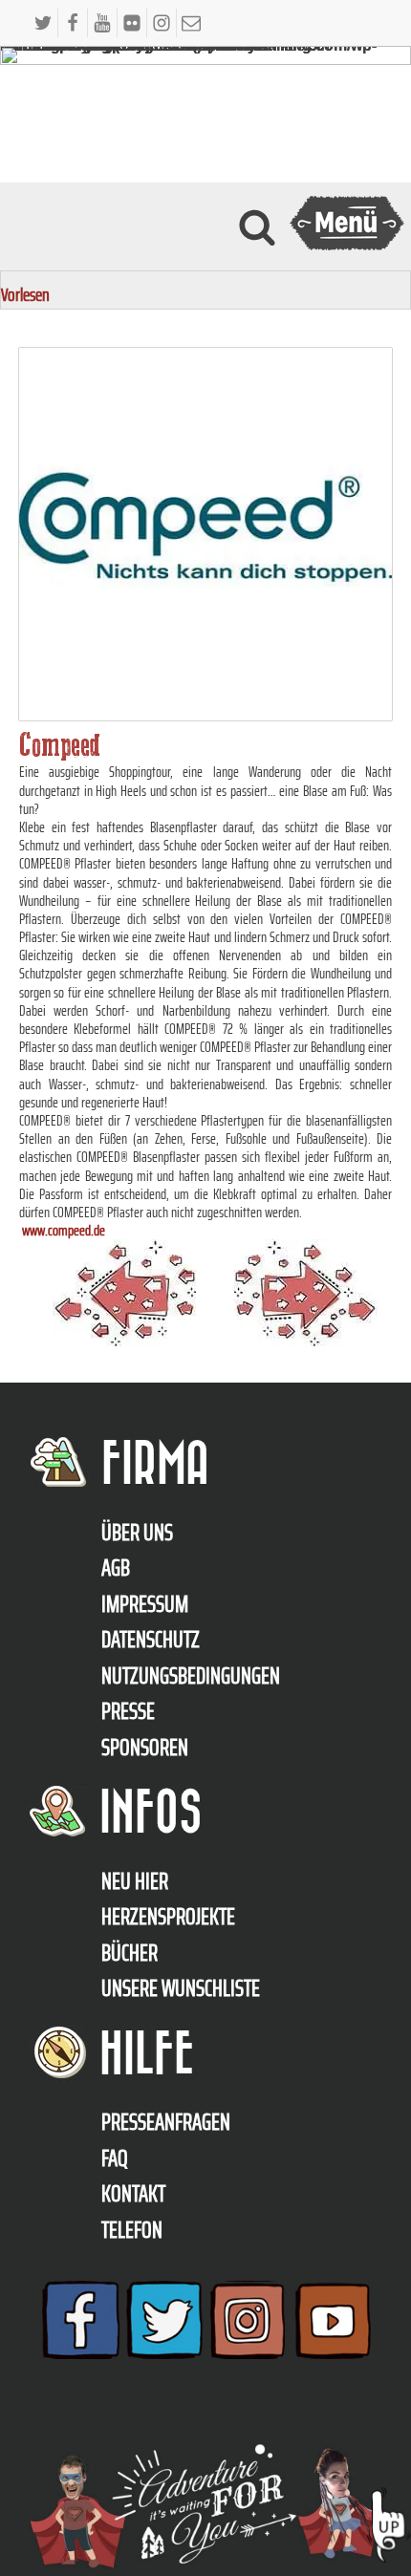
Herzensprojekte (168, 1917)
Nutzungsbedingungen (191, 1676)
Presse (128, 1711)
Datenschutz (151, 1640)
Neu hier (135, 1881)
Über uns (137, 1533)
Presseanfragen (166, 2122)
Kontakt (133, 2194)
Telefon (132, 2230)
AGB (116, 1568)
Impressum (145, 1604)
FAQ (115, 2158)
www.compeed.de (64, 1230)
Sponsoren (145, 1748)
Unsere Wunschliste (181, 1988)
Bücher (130, 1953)
